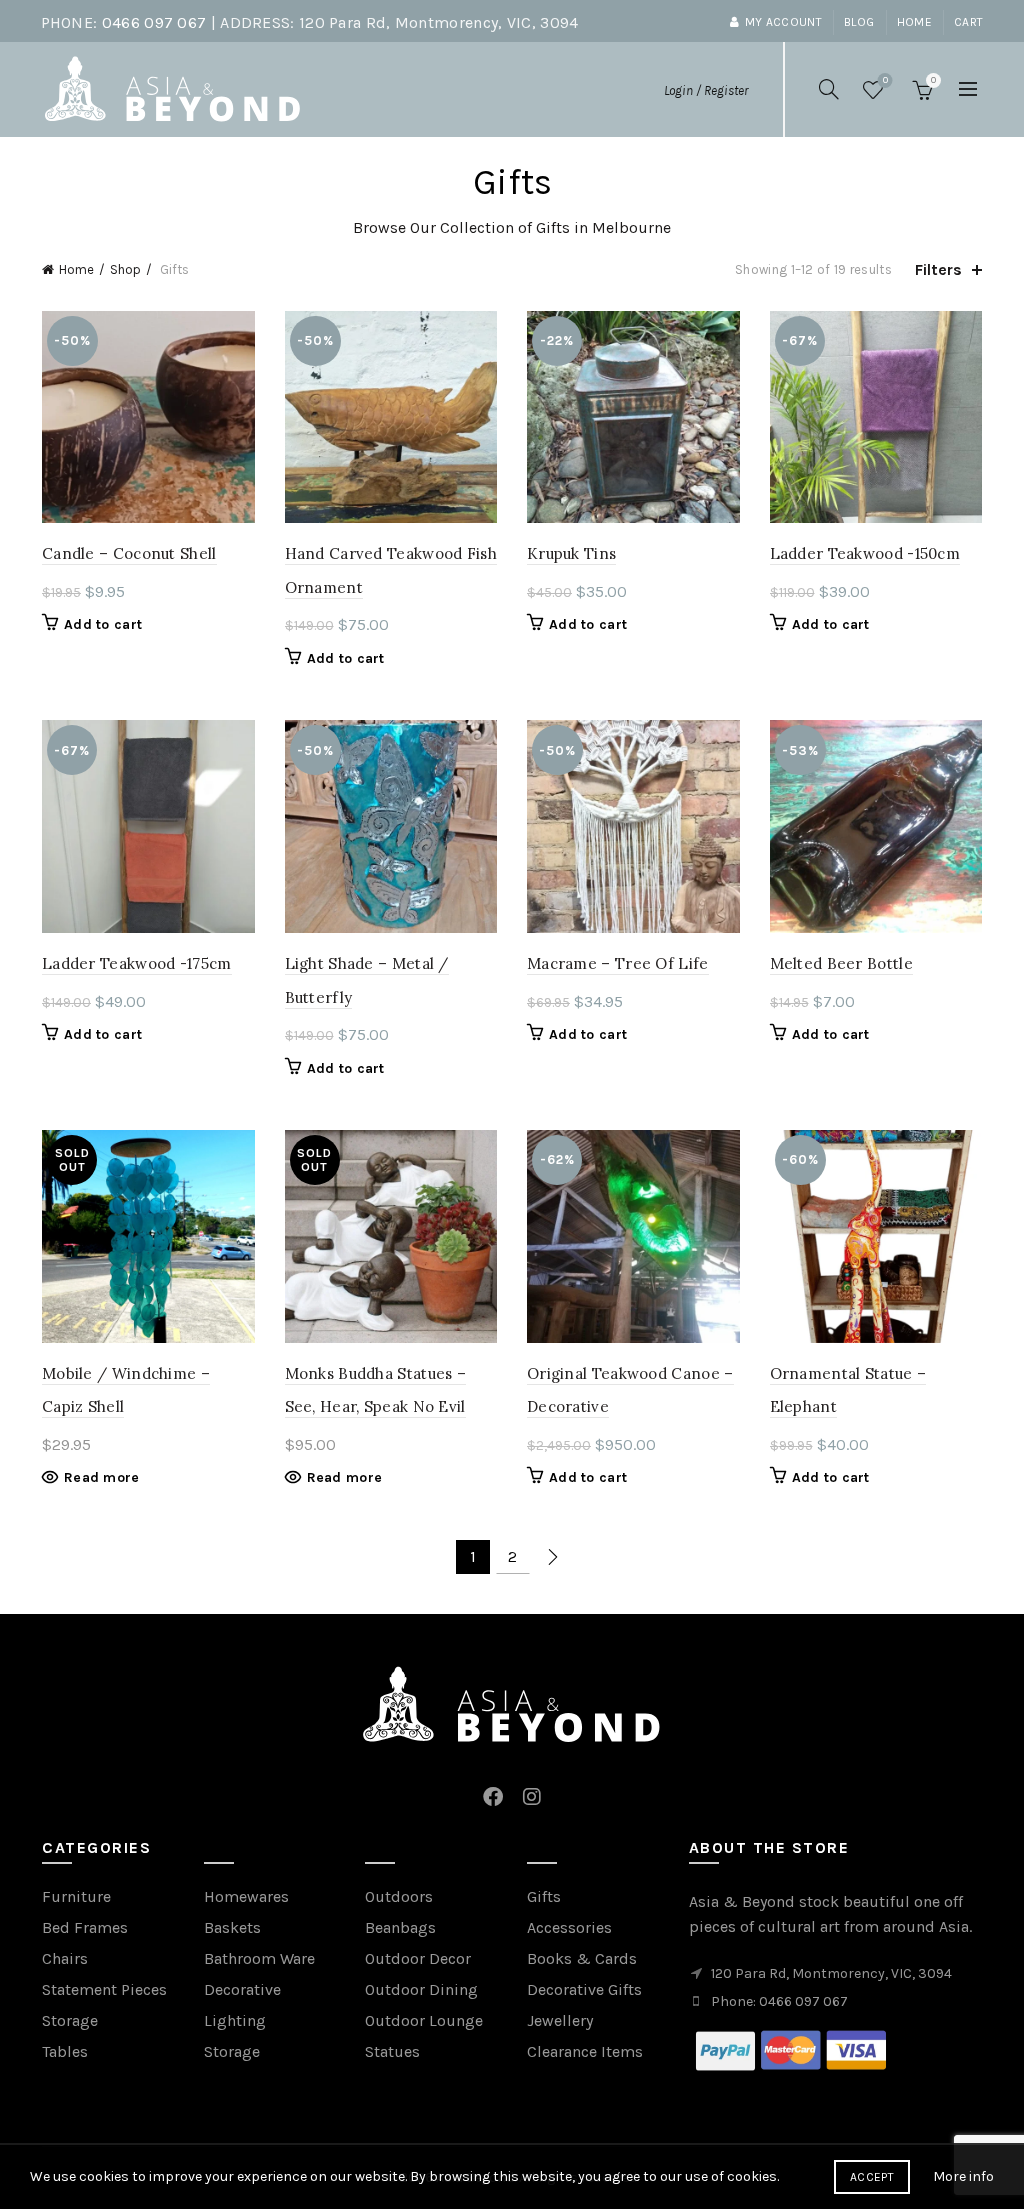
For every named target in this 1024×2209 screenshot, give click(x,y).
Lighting (235, 2020)
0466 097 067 (154, 22)
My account (783, 22)
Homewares (246, 1896)
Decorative (242, 1989)
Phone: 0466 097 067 (779, 2001)
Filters (938, 269)
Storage (70, 2020)
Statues (392, 2051)
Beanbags (400, 1927)
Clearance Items (585, 2051)
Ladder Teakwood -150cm (865, 553)
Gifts (544, 1896)
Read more (102, 1477)
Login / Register (706, 90)
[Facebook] (493, 1786)
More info (963, 2176)
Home (914, 22)
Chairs (65, 1958)
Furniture (76, 1896)
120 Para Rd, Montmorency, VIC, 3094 (439, 22)
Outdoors (399, 1896)
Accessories (569, 1927)
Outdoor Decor (418, 1958)
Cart (968, 22)
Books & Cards (582, 1958)
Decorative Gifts (584, 1989)
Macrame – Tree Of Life (618, 963)
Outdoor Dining (421, 1989)
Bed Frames (85, 1927)
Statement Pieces (104, 1989)
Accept (872, 2177)
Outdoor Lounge (424, 2020)
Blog (859, 22)
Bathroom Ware (259, 1958)
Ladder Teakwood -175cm (137, 963)
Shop (125, 269)
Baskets (232, 1927)
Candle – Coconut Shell (129, 553)
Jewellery (560, 2020)
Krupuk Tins (571, 553)
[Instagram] (532, 1786)
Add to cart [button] (103, 624)
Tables (65, 2051)
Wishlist (885, 80)
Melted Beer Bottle (841, 963)
